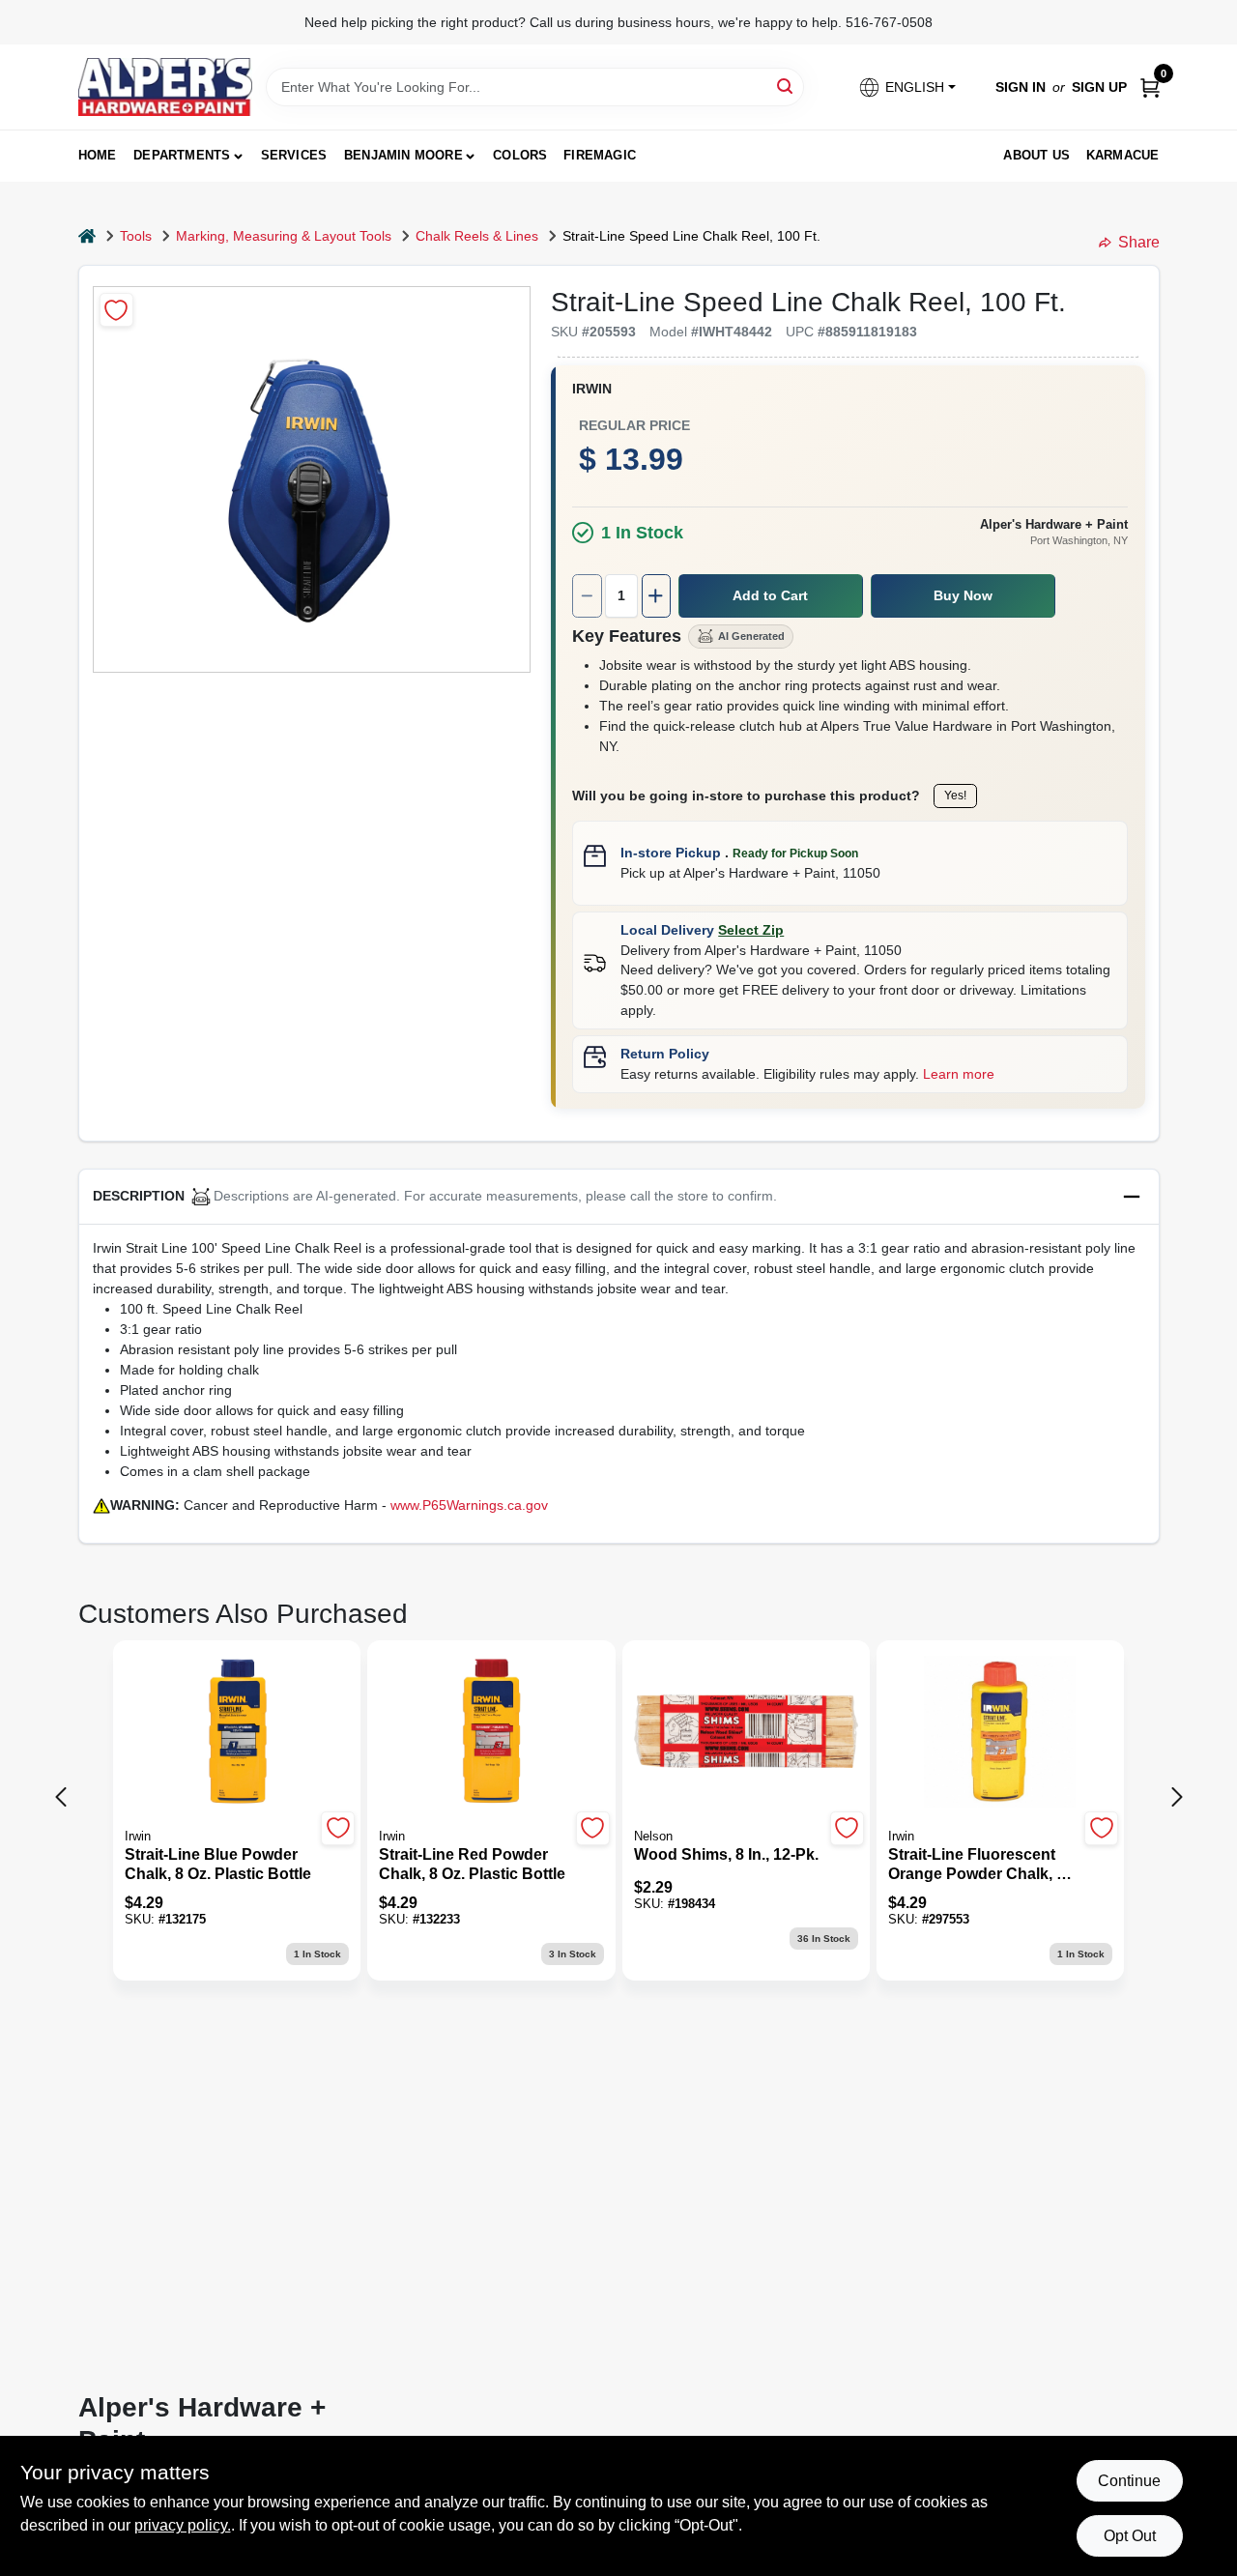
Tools (136, 236)
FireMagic (600, 155)
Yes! (955, 796)
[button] (906, 87)
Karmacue (1123, 155)
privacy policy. (183, 2525)
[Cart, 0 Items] (1150, 87)
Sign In (1021, 87)
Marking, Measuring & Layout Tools (284, 236)
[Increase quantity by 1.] (656, 596)
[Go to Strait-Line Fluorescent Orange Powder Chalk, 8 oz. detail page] (1000, 1733)
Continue (1129, 2481)
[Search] (786, 86)
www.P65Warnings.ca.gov (469, 1505)
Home (98, 155)
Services (294, 155)
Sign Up (1099, 87)
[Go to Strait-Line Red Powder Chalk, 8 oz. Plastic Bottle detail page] (491, 1733)
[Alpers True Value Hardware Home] (165, 87)
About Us (1036, 155)
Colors (520, 155)
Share (1139, 242)
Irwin (592, 389)
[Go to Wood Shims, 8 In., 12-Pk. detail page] (746, 1733)
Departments (182, 155)
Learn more (959, 1074)
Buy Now (963, 595)
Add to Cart (770, 595)
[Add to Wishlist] (116, 310)
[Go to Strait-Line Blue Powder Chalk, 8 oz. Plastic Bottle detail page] (237, 1733)
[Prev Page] (61, 1797)
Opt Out (1130, 2536)
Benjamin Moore (403, 155)
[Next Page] (1177, 1797)
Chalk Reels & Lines (477, 236)
